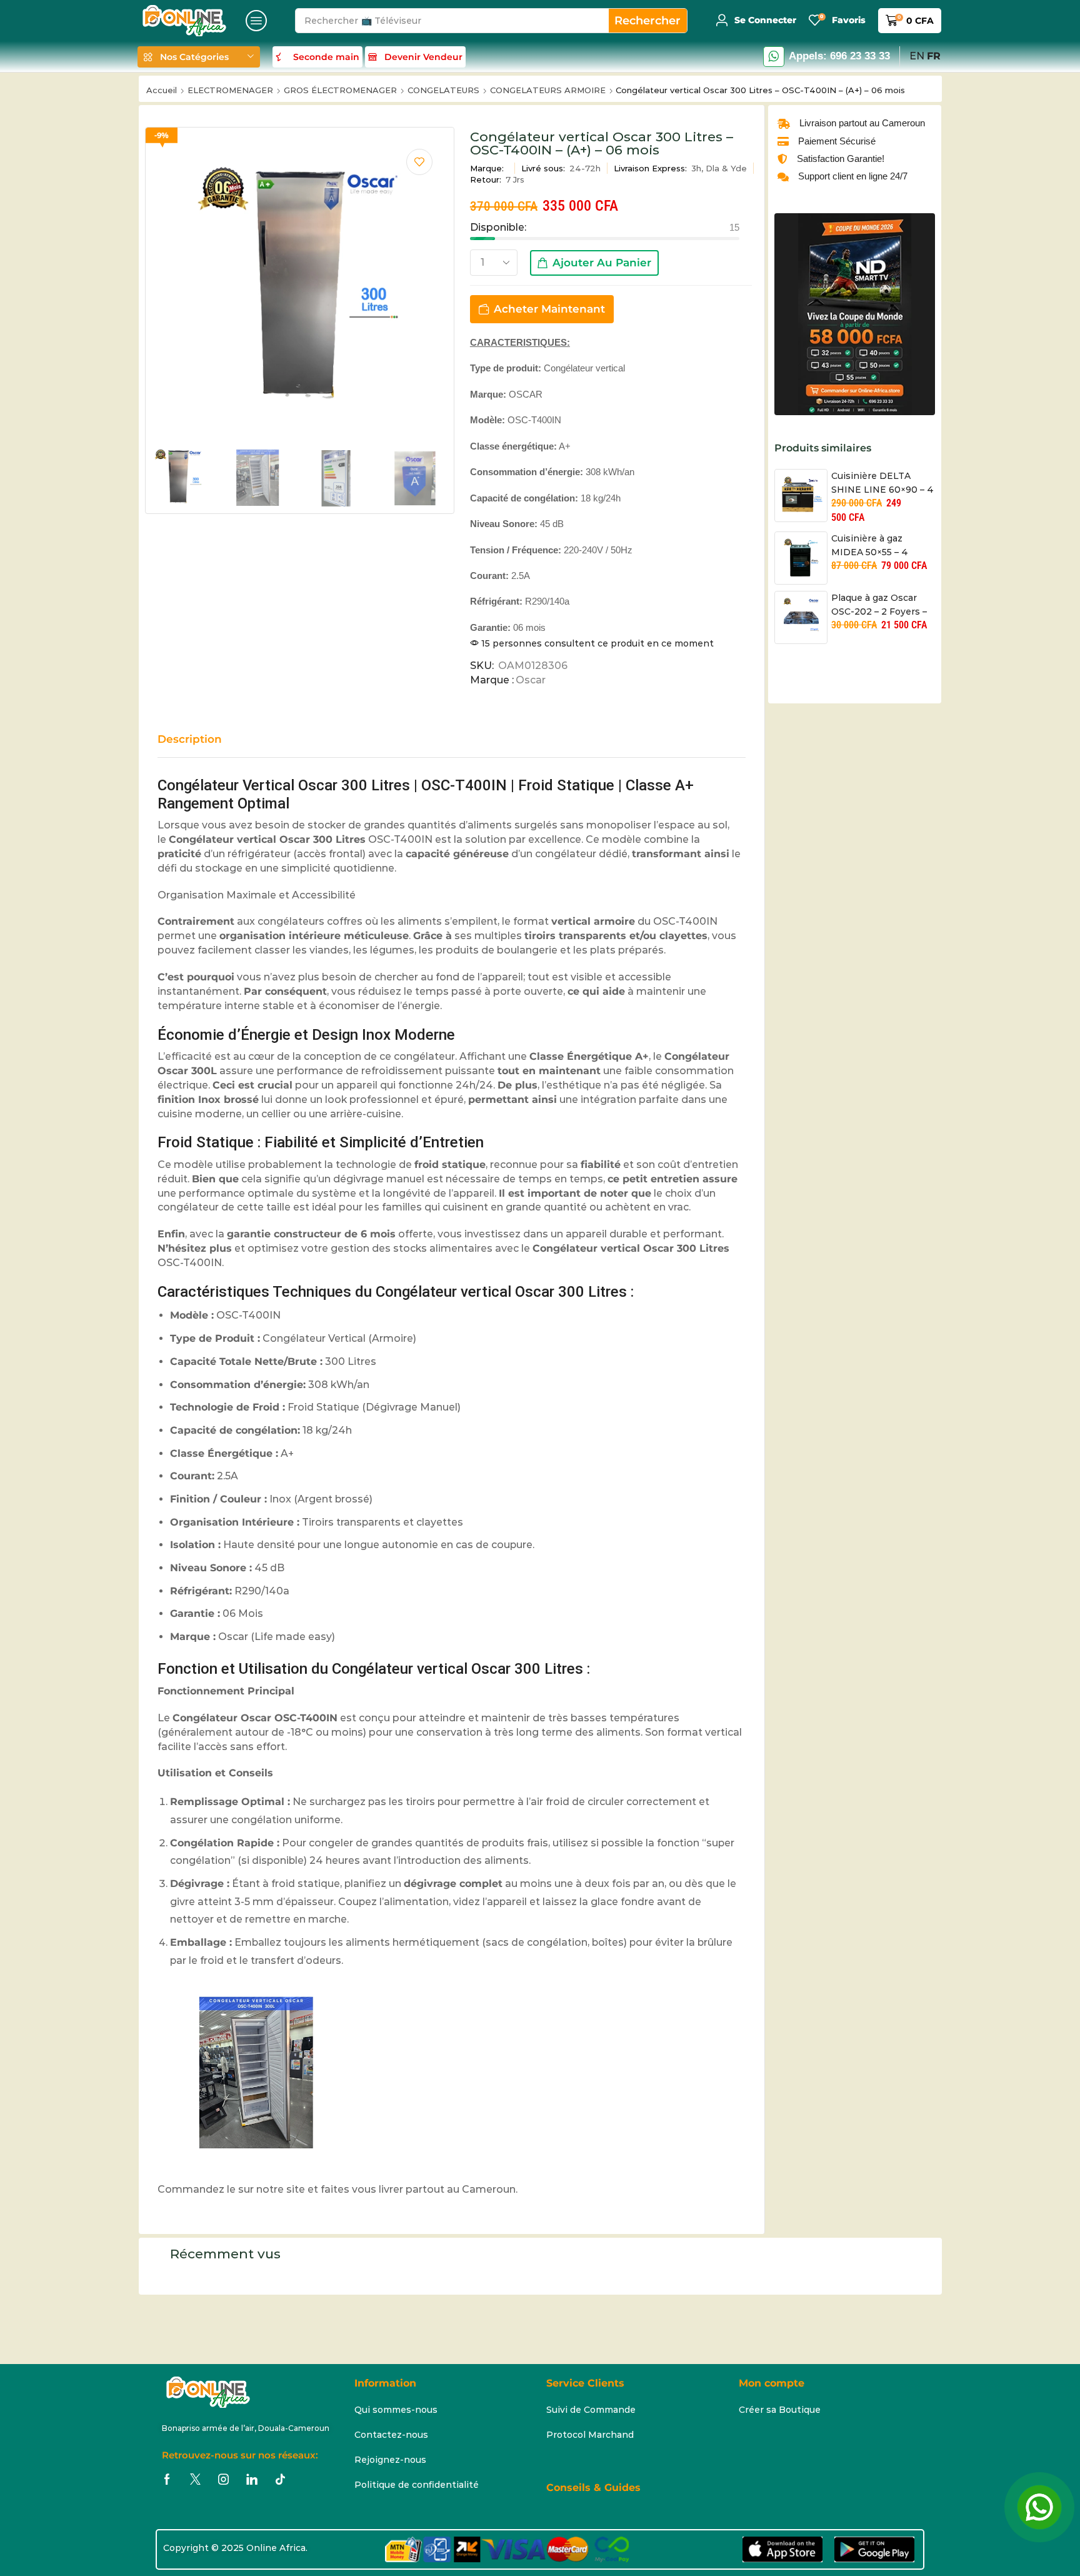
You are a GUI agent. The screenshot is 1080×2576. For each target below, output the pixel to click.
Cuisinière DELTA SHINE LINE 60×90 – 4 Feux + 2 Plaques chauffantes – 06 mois (882, 484)
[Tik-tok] (280, 2479)
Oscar (531, 680)
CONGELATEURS (443, 90)
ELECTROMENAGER (230, 90)
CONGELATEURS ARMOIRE (548, 90)
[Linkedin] (252, 2479)
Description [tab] (190, 739)
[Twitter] (195, 2479)
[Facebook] (167, 2479)
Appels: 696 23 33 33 (839, 56)
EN (917, 56)
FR (934, 56)
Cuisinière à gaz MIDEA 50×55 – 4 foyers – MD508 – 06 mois (877, 546)
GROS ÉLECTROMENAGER (340, 90)
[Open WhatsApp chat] (1039, 2507)
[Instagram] (223, 2479)
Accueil (162, 90)
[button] (256, 21)
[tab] (199, 745)
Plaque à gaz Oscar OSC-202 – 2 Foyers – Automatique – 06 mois (879, 606)
